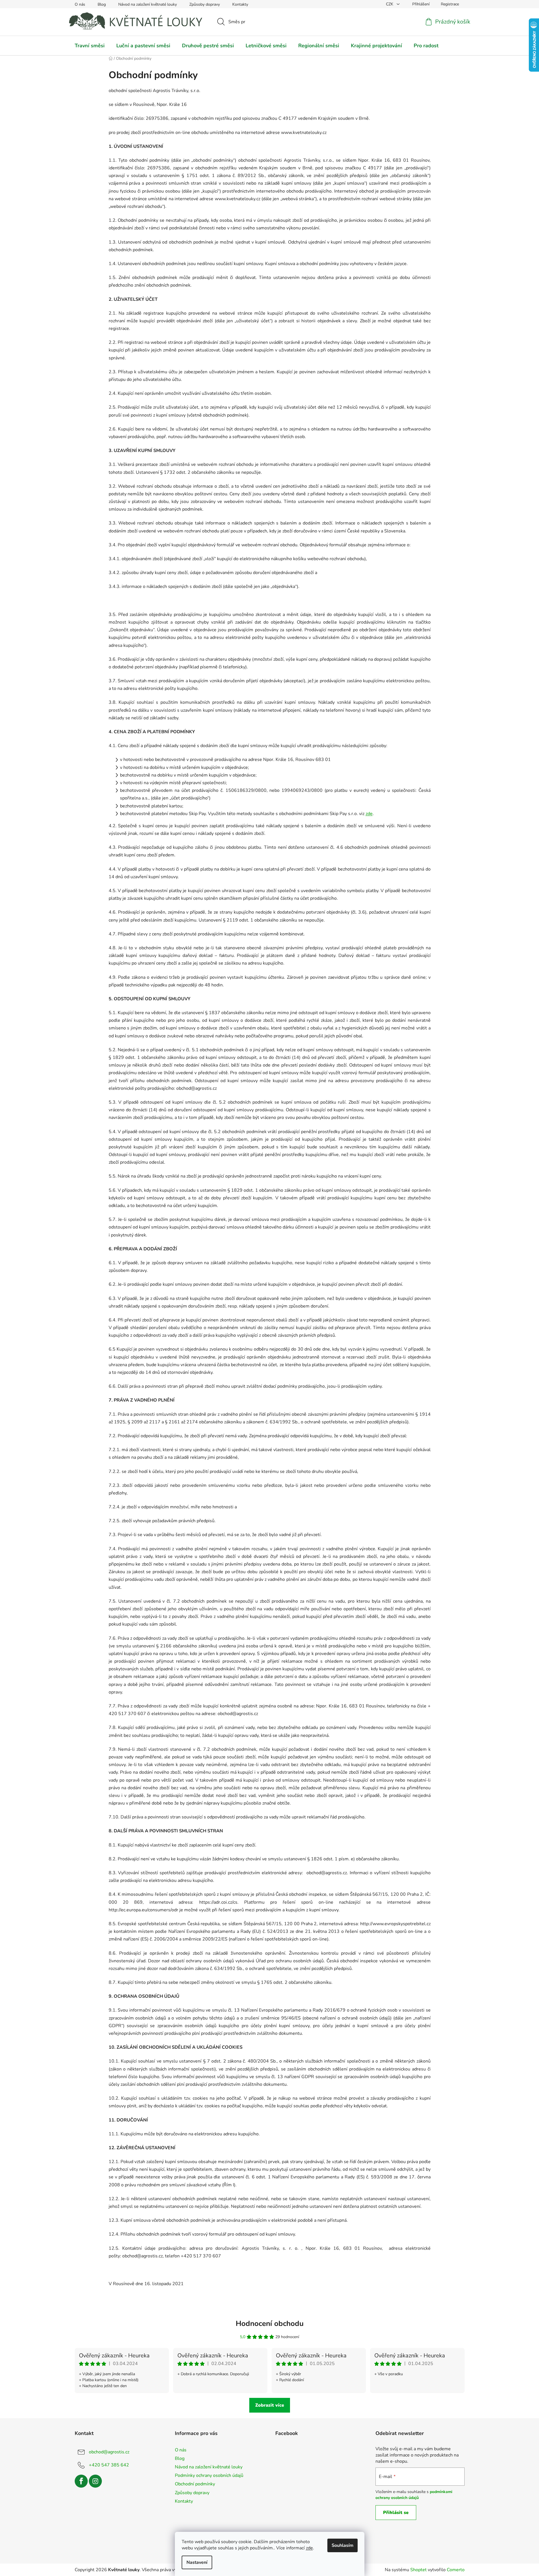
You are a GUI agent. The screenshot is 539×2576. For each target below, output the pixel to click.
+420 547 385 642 (109, 2465)
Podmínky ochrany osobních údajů (209, 2475)
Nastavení (197, 2562)
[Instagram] (95, 2481)
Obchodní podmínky (195, 2484)
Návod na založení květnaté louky (148, 4)
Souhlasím (342, 2545)
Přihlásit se (396, 2513)
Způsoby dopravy (205, 4)
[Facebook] (81, 2481)
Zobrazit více (270, 2405)
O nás (80, 4)
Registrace (450, 4)
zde (309, 2548)
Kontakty (240, 4)
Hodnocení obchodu (270, 2324)
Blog (102, 4)
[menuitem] (90, 46)
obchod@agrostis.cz (109, 2452)
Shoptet (418, 2570)
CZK (390, 4)
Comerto (456, 2570)
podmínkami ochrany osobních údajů (414, 2495)
